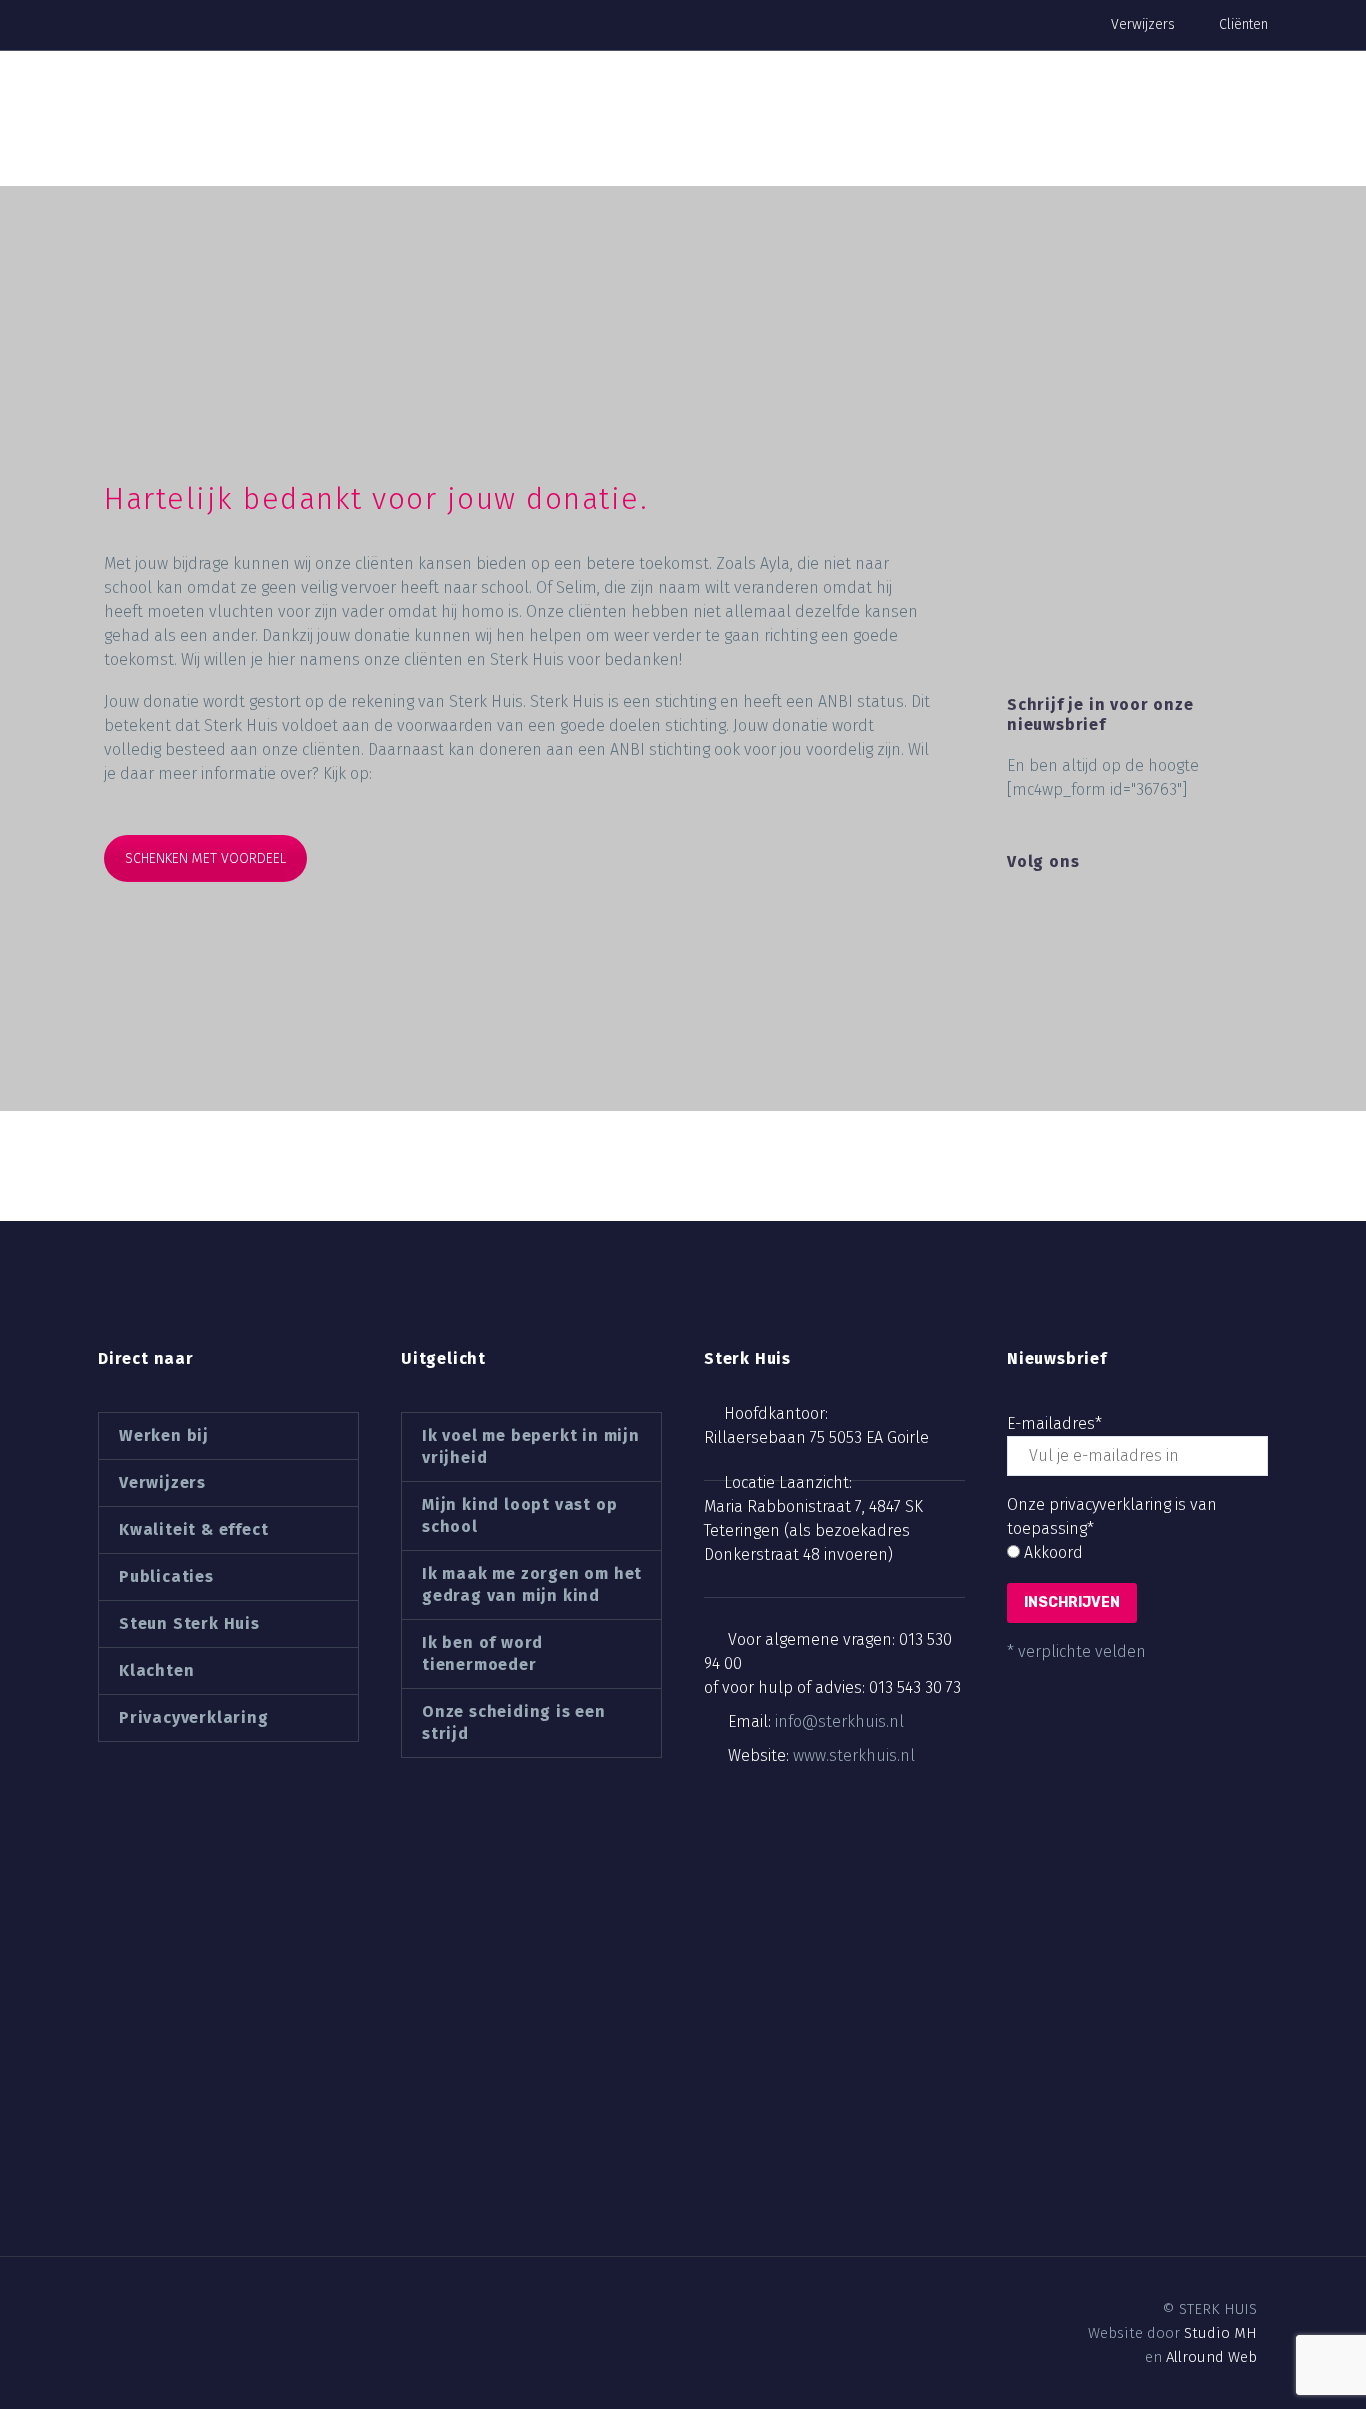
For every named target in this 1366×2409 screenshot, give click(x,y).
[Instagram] (176, 2310)
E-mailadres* (1054, 1423)
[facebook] (1019, 909)
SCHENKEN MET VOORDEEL (205, 858)
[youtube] (1130, 909)
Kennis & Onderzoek (707, 140)
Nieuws (966, 140)
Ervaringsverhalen (264, 140)
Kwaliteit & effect (193, 1529)
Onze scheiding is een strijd (514, 1722)
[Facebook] (108, 2310)
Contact (1060, 140)
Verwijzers (1143, 24)
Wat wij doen (543, 140)
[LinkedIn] (142, 2310)
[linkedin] (1056, 909)
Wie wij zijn (414, 140)
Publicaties (166, 1576)
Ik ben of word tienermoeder (482, 1653)
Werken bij (862, 140)
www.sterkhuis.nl (854, 1755)
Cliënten (1243, 24)
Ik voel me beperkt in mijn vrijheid (531, 1446)
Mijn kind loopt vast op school (519, 1515)
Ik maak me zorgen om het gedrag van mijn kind (532, 1584)
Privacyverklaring (194, 1717)
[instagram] (1093, 909)
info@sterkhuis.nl (839, 1721)
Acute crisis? (1174, 140)
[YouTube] (210, 2310)
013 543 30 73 (915, 1687)
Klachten (156, 1670)
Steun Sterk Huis (189, 1623)
